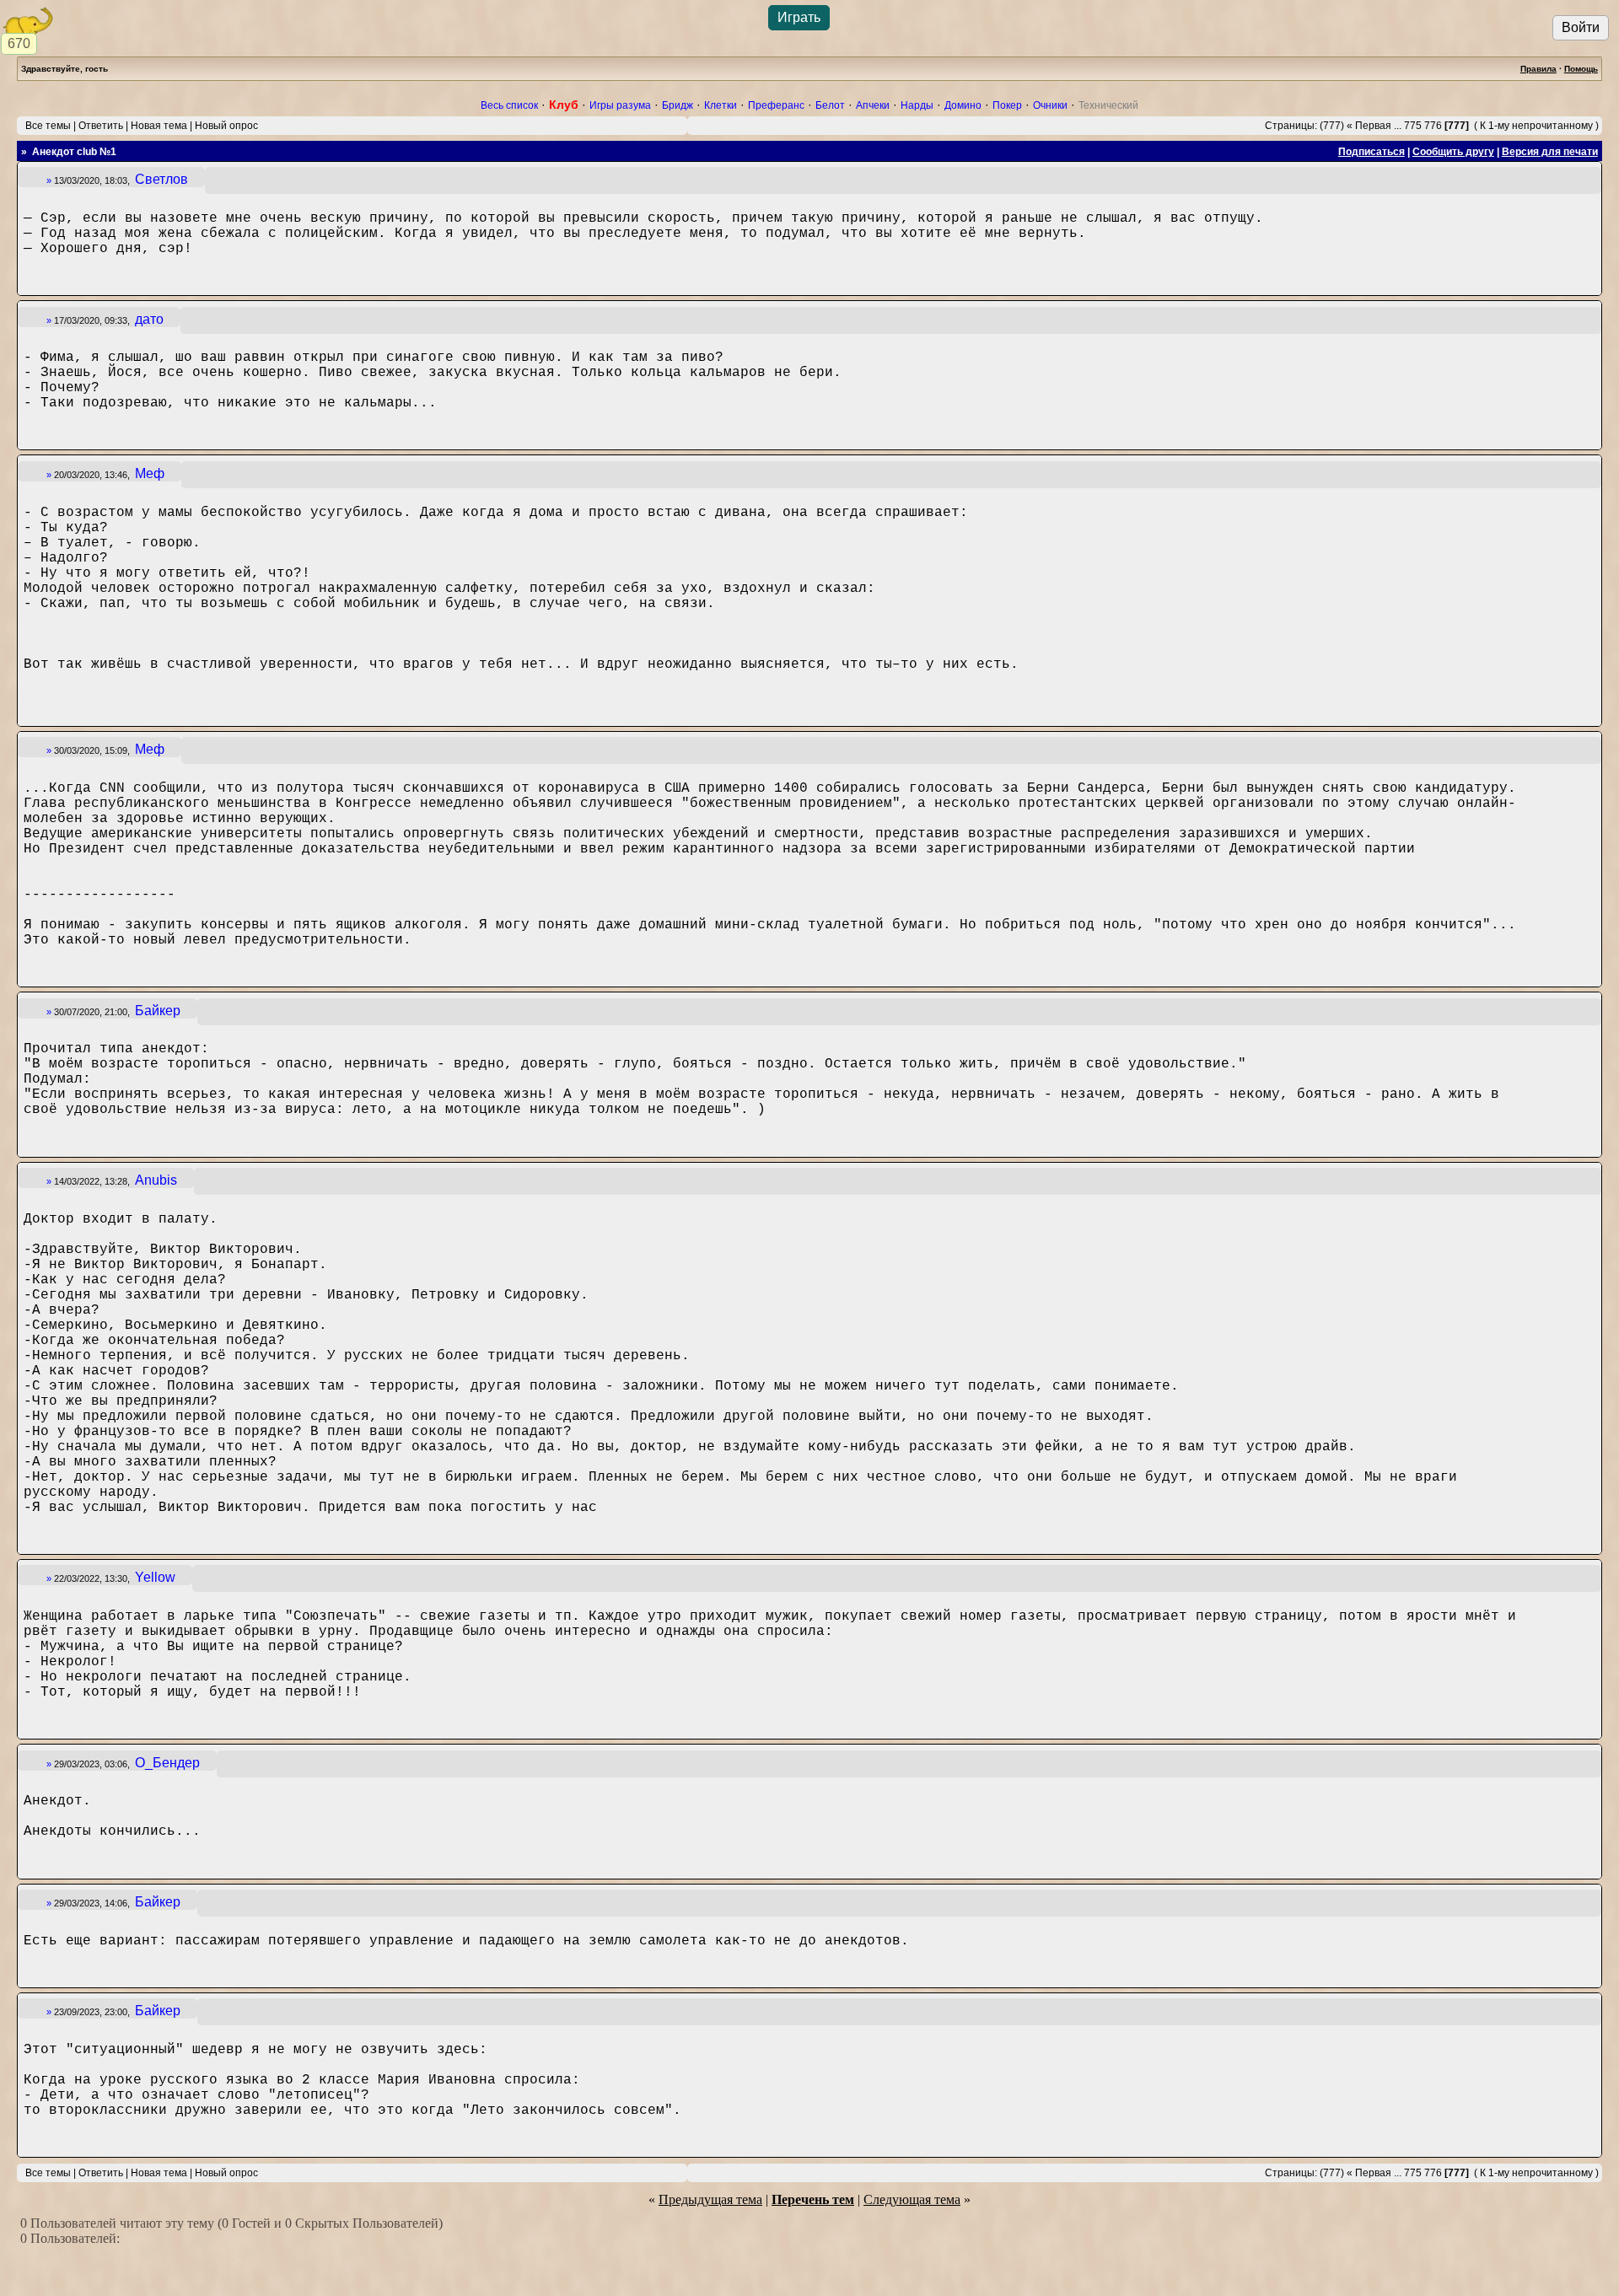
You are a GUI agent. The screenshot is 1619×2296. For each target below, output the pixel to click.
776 (1433, 126)
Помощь (1581, 69)
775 (1413, 126)
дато (149, 319)
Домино (963, 105)
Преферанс (776, 105)
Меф (150, 473)
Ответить (101, 126)
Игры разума (620, 105)
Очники (1050, 105)
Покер (1007, 105)
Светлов (161, 179)
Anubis (156, 1180)
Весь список (509, 105)
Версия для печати (1550, 152)
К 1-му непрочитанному (1536, 126)
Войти (1581, 27)
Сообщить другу (1453, 152)
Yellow (155, 1577)
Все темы (48, 126)
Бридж (678, 105)
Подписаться (1372, 152)
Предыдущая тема (710, 2199)
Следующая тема (912, 2199)
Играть (799, 17)
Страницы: (1291, 126)
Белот (830, 105)
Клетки (721, 105)
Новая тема (159, 126)
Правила (1538, 69)
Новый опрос (226, 126)
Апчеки (873, 105)
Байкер (158, 1011)
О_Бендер (167, 1763)
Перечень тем (813, 2199)
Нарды (917, 105)
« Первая (1369, 126)
